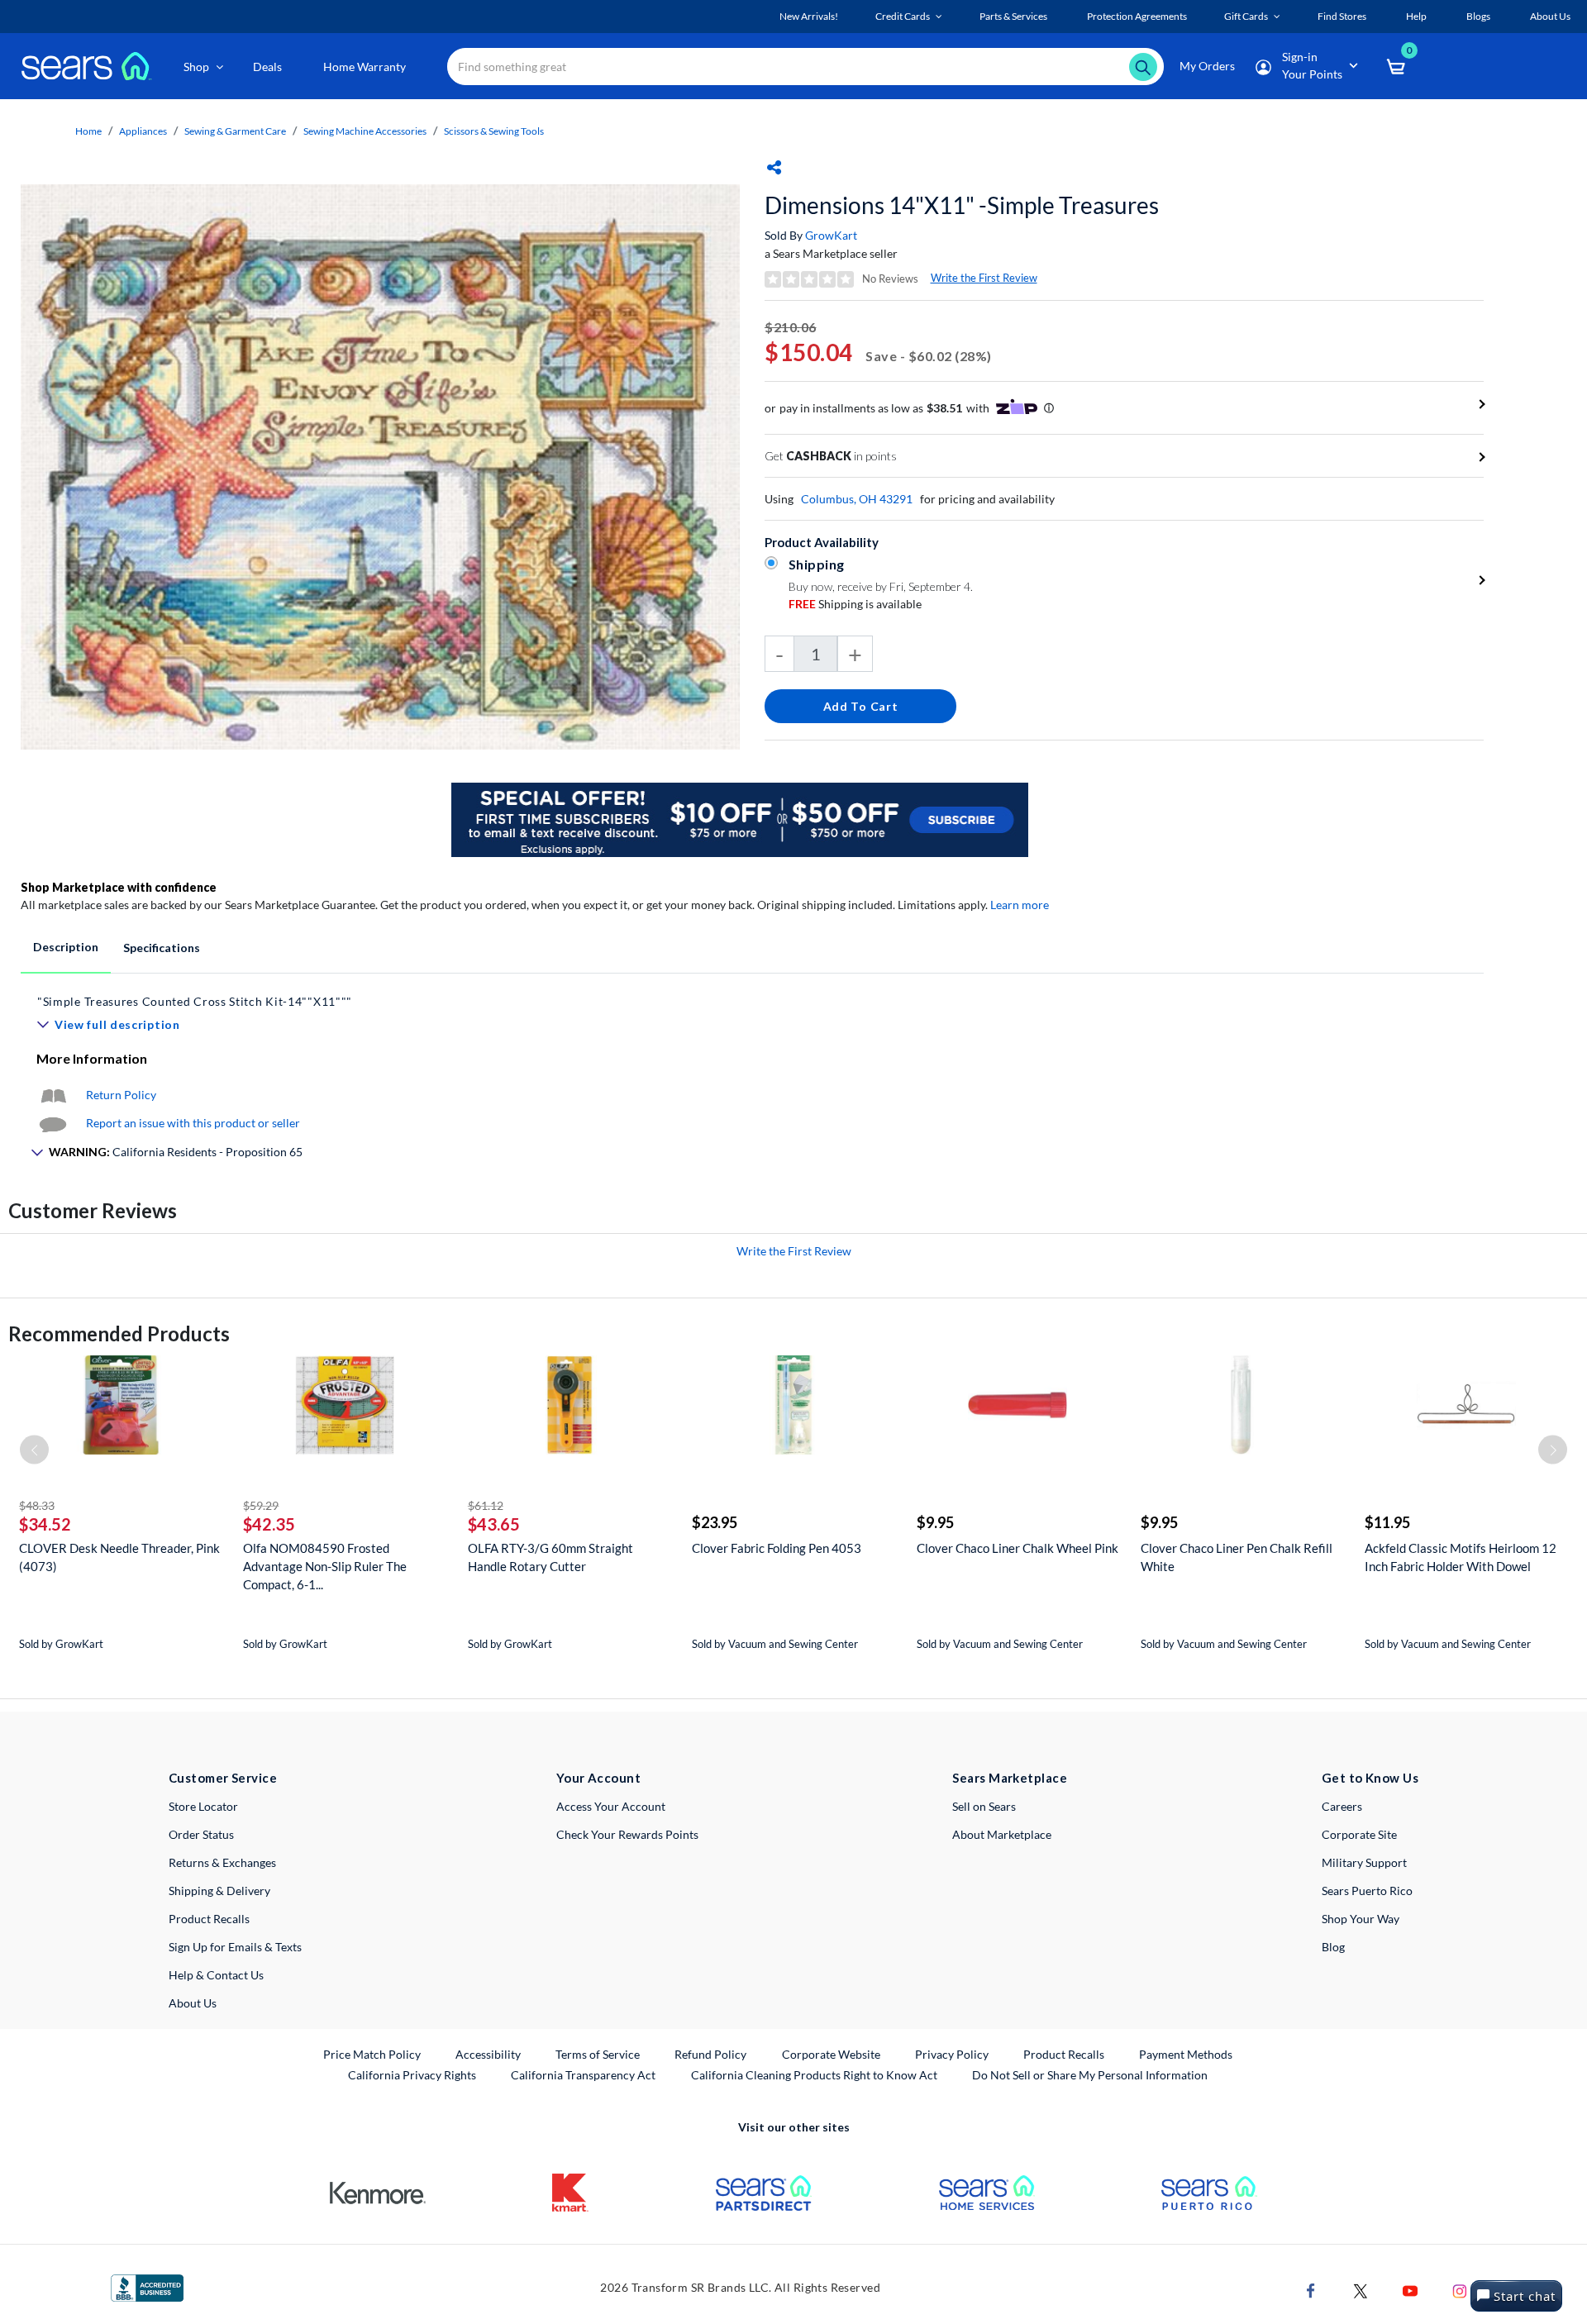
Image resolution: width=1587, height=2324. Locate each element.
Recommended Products (119, 1333)
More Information (92, 1058)
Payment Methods (1186, 2054)
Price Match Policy (372, 2054)
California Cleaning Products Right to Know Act (814, 2075)
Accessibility (488, 2054)
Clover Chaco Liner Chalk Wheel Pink (1017, 1548)
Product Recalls (209, 1919)
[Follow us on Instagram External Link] (1460, 2290)
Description (66, 947)
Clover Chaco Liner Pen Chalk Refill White (1237, 1557)
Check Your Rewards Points (627, 1834)
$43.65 (494, 1524)
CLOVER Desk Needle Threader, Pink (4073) (119, 1557)
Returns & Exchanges (222, 1862)
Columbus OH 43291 (857, 499)
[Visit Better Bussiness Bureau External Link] (147, 2286)
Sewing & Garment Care (235, 131)
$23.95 (715, 1522)
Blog (1333, 1947)
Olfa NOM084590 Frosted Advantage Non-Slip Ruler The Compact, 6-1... (325, 1566)
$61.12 (486, 1505)
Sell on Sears (984, 1806)
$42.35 (269, 1524)
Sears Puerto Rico (1367, 1891)
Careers (1342, 1806)
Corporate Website (832, 2054)
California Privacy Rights (412, 2075)
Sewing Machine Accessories (365, 131)
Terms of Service (598, 2054)
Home (88, 131)
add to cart (861, 706)
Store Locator (203, 1806)
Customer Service (223, 1778)
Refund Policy (710, 2054)
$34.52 (45, 1524)
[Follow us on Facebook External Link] (1311, 2290)
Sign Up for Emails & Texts (235, 1947)
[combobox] (805, 67)
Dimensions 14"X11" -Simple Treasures (962, 205)
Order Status (201, 1834)
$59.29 (261, 1505)
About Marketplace (1002, 1834)
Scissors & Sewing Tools (494, 131)
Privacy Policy (952, 2054)
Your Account (598, 1778)
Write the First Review (984, 278)
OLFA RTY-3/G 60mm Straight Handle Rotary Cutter (550, 1557)
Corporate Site (1359, 1834)
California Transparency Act (583, 2075)
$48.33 (37, 1505)
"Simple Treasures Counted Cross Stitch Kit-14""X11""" (195, 1001)
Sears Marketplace (1010, 1778)
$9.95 (935, 1522)
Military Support (1364, 1862)
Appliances (143, 131)
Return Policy (121, 1095)
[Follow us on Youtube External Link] (1410, 2290)
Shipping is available (855, 604)
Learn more (1020, 905)
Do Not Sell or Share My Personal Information (1090, 2075)
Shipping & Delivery (219, 1891)
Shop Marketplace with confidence (119, 887)
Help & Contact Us (216, 1975)
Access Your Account (611, 1806)
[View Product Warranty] (53, 1095)
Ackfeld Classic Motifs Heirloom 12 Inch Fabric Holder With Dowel (1461, 1557)
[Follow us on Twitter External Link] (1361, 2290)
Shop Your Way (1361, 1919)
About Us (193, 2003)
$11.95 (1387, 1522)
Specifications (162, 948)
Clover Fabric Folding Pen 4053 (777, 1548)
